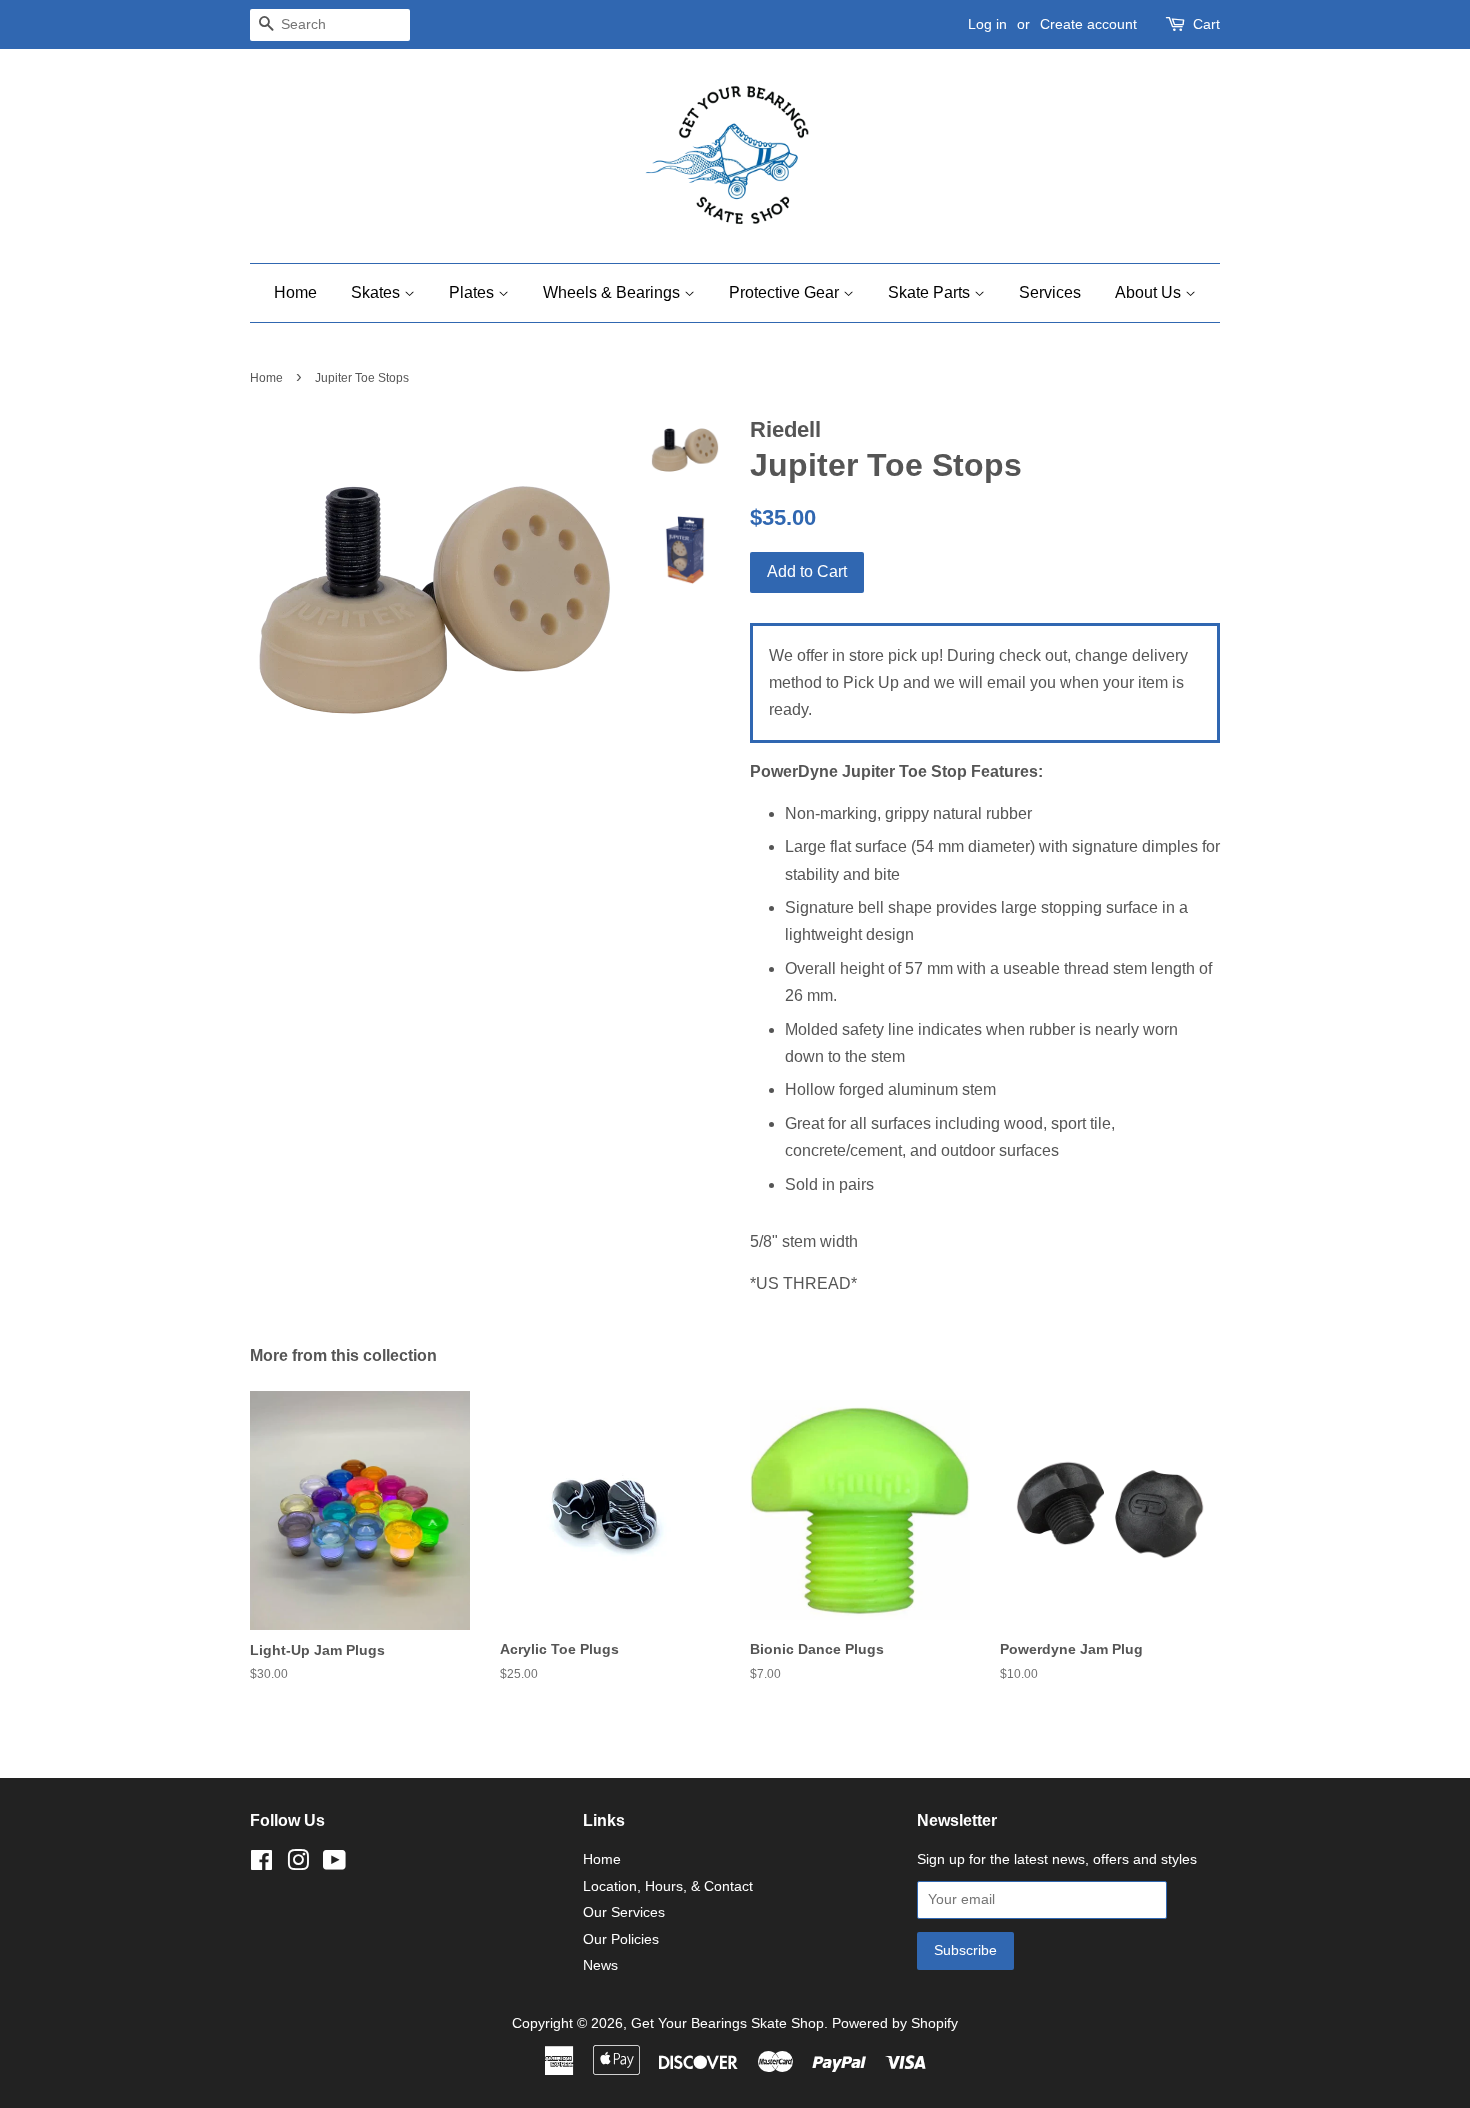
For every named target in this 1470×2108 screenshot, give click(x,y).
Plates (473, 292)
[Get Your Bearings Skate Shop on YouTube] (334, 1864)
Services (1050, 292)
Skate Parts (931, 292)
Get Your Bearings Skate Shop (727, 2023)
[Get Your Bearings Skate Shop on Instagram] (298, 1864)
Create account (1088, 24)
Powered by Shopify (895, 2023)
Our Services (624, 1912)
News (600, 1965)
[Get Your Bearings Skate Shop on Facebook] (261, 1864)
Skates (377, 292)
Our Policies (621, 1939)
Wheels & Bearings (613, 292)
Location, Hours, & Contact (668, 1886)
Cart (1206, 24)
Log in (987, 24)
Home (295, 292)
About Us (1150, 292)
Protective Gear (786, 292)
